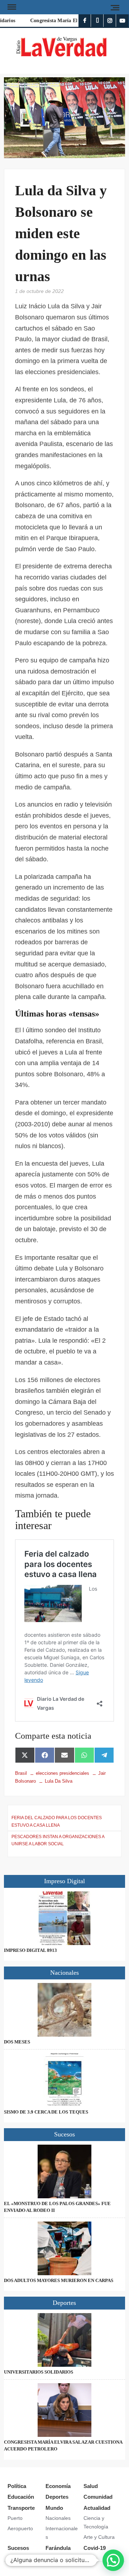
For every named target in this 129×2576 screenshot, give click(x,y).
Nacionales (58, 2518)
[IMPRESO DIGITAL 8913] (64, 1918)
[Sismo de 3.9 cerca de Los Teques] (64, 2080)
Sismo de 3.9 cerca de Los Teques (46, 2112)
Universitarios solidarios (39, 2372)
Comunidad (98, 2497)
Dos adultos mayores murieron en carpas (59, 2280)
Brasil (21, 1773)
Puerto (15, 2518)
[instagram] (110, 21)
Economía (58, 2486)
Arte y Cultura (99, 2537)
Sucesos (18, 2548)
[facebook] (85, 21)
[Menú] (11, 7)
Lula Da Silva (59, 1781)
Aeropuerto (20, 2528)
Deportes (57, 2497)
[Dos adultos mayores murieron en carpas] (64, 2248)
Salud (91, 2486)
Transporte (21, 2508)
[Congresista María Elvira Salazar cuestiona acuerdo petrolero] (64, 2410)
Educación (21, 2497)
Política (17, 2486)
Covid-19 (95, 2548)
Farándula (58, 2548)
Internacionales (62, 2533)
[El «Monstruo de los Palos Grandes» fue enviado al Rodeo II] (64, 2171)
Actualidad (97, 2508)
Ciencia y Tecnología (96, 2522)
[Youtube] (122, 21)
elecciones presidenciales (63, 1773)
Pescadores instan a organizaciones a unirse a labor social (58, 1840)
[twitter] (97, 21)
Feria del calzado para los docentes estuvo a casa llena (57, 1821)
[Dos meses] (64, 2010)
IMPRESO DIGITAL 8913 (30, 1950)
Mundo (54, 2508)
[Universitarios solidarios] (64, 2340)
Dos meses (17, 2042)
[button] (113, 2560)
